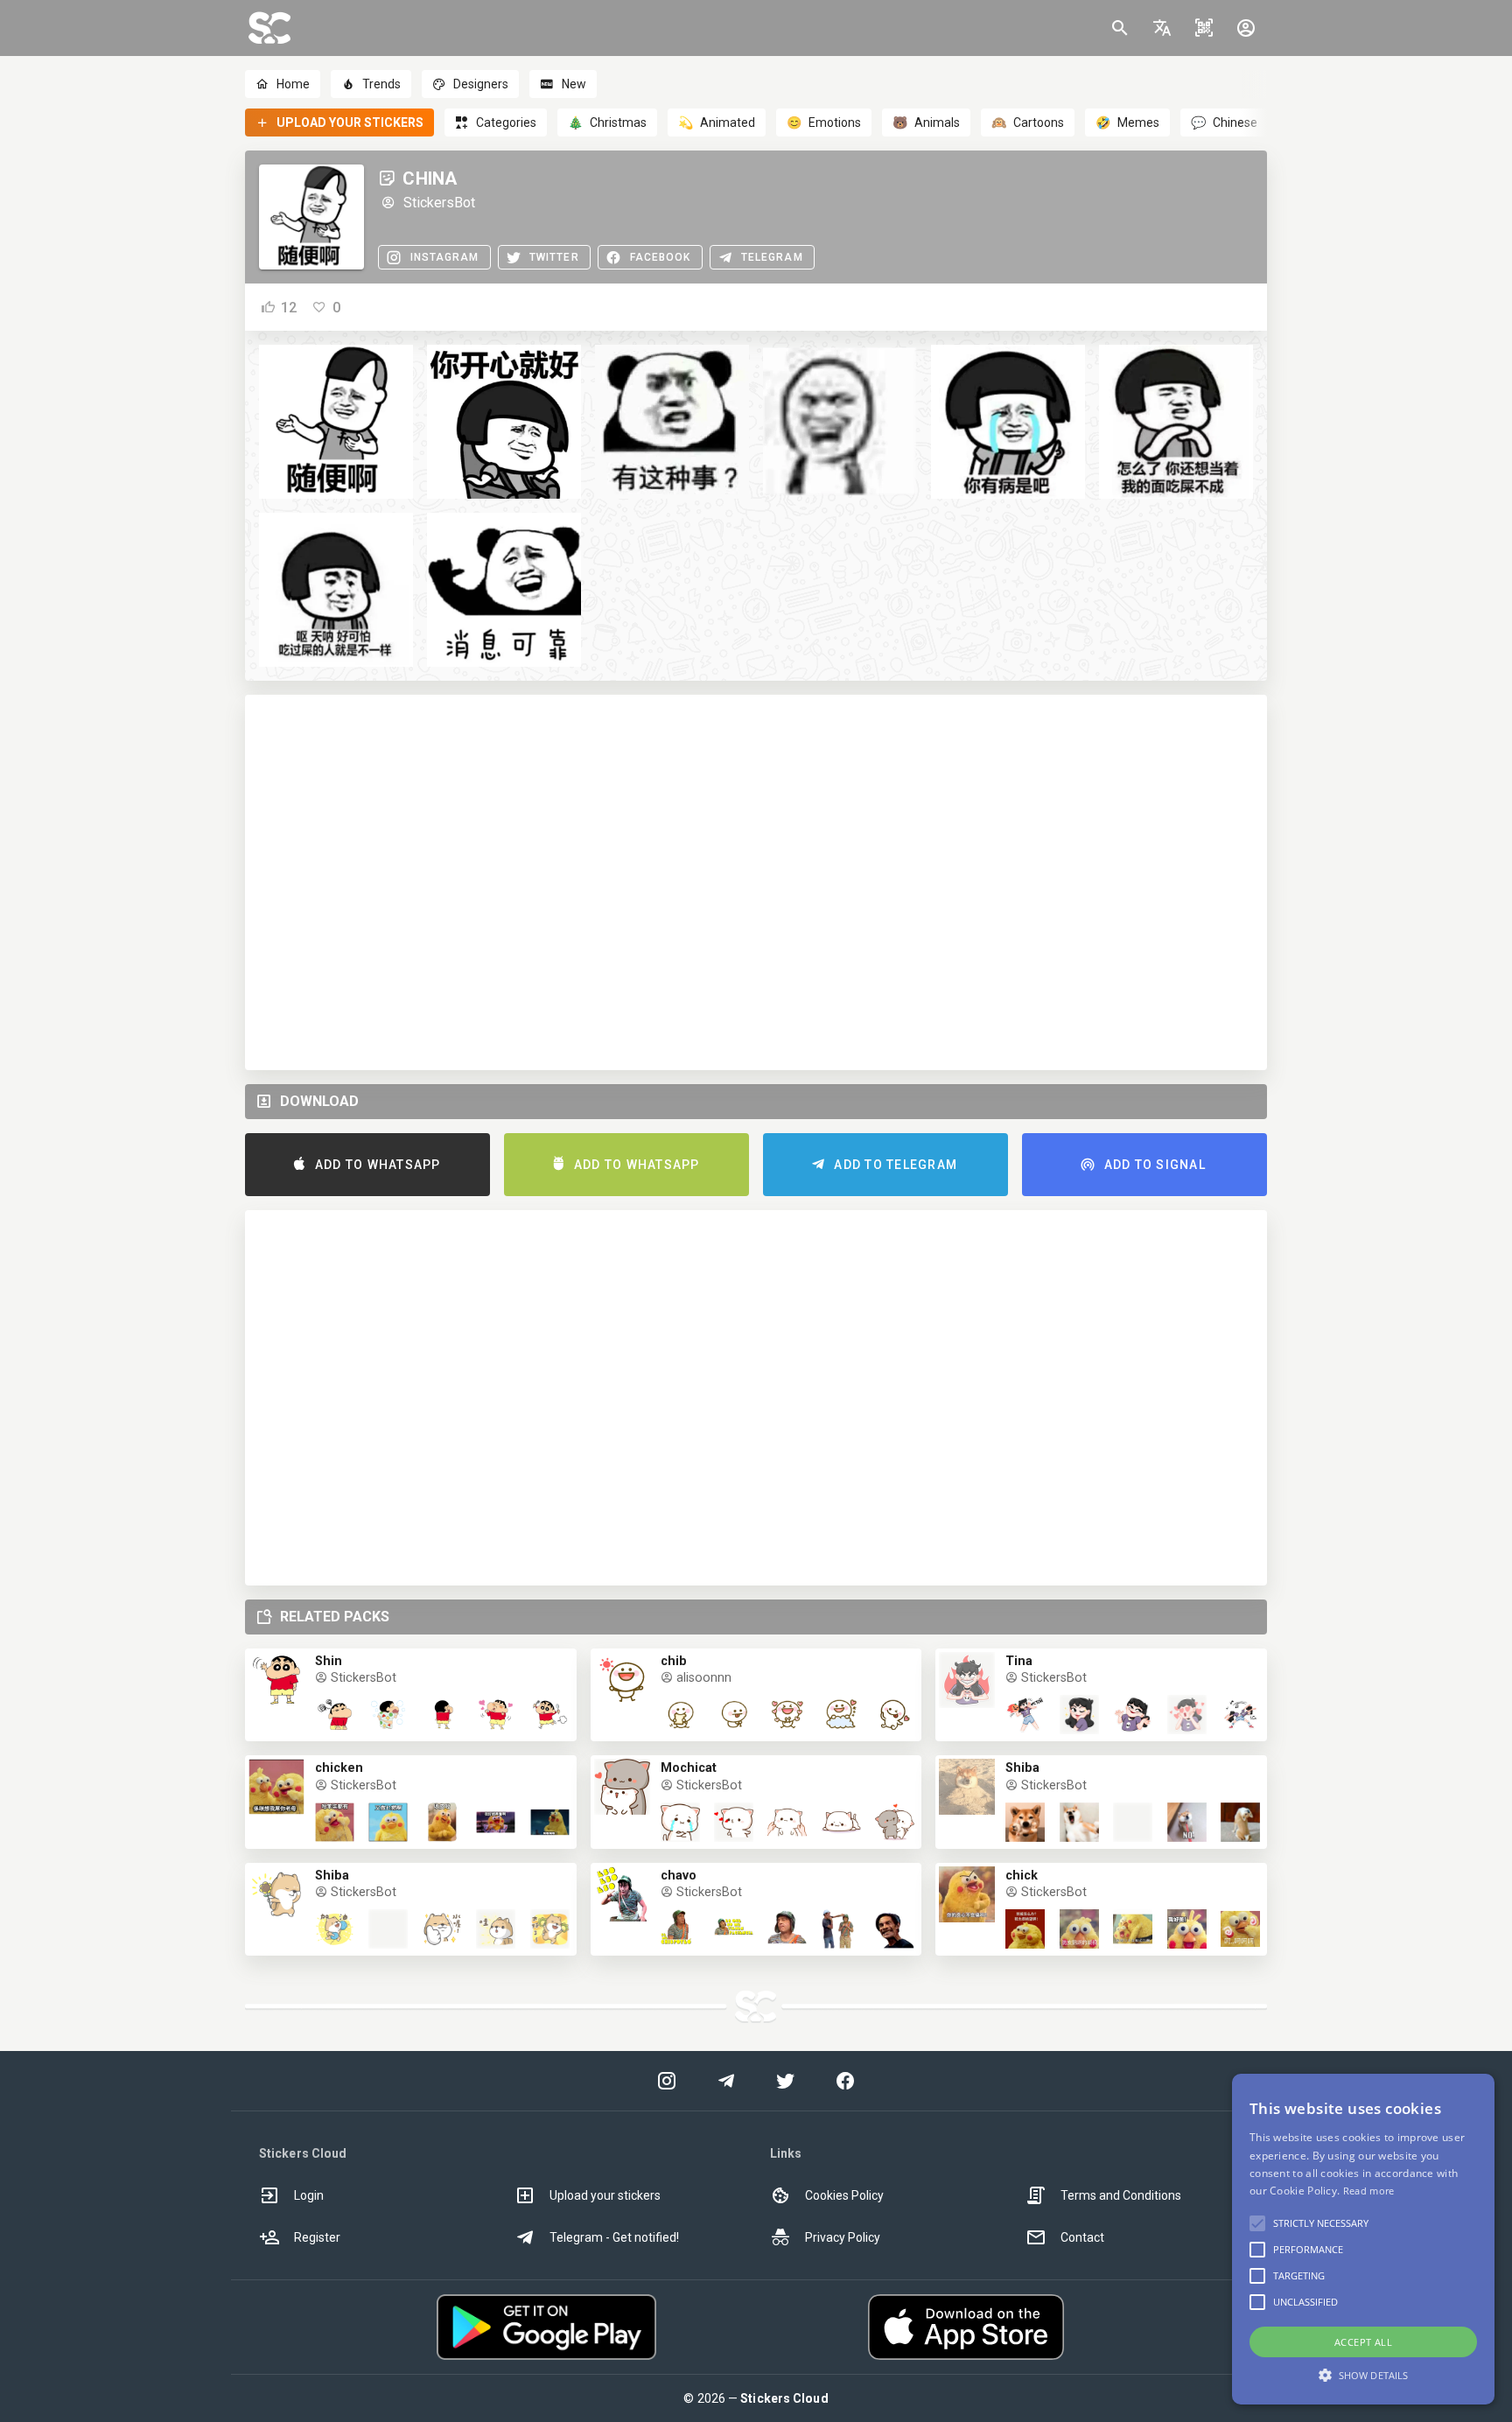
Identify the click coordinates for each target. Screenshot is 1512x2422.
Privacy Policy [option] (843, 2237)
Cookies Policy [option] (844, 2195)
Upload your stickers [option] (605, 2195)
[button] (1162, 28)
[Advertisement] (756, 882)
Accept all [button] (1363, 2342)
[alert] (1363, 2239)
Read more (1369, 2191)
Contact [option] (1082, 2237)
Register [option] (317, 2237)
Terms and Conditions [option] (1121, 2195)
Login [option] (309, 2195)
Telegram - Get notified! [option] (614, 2237)
